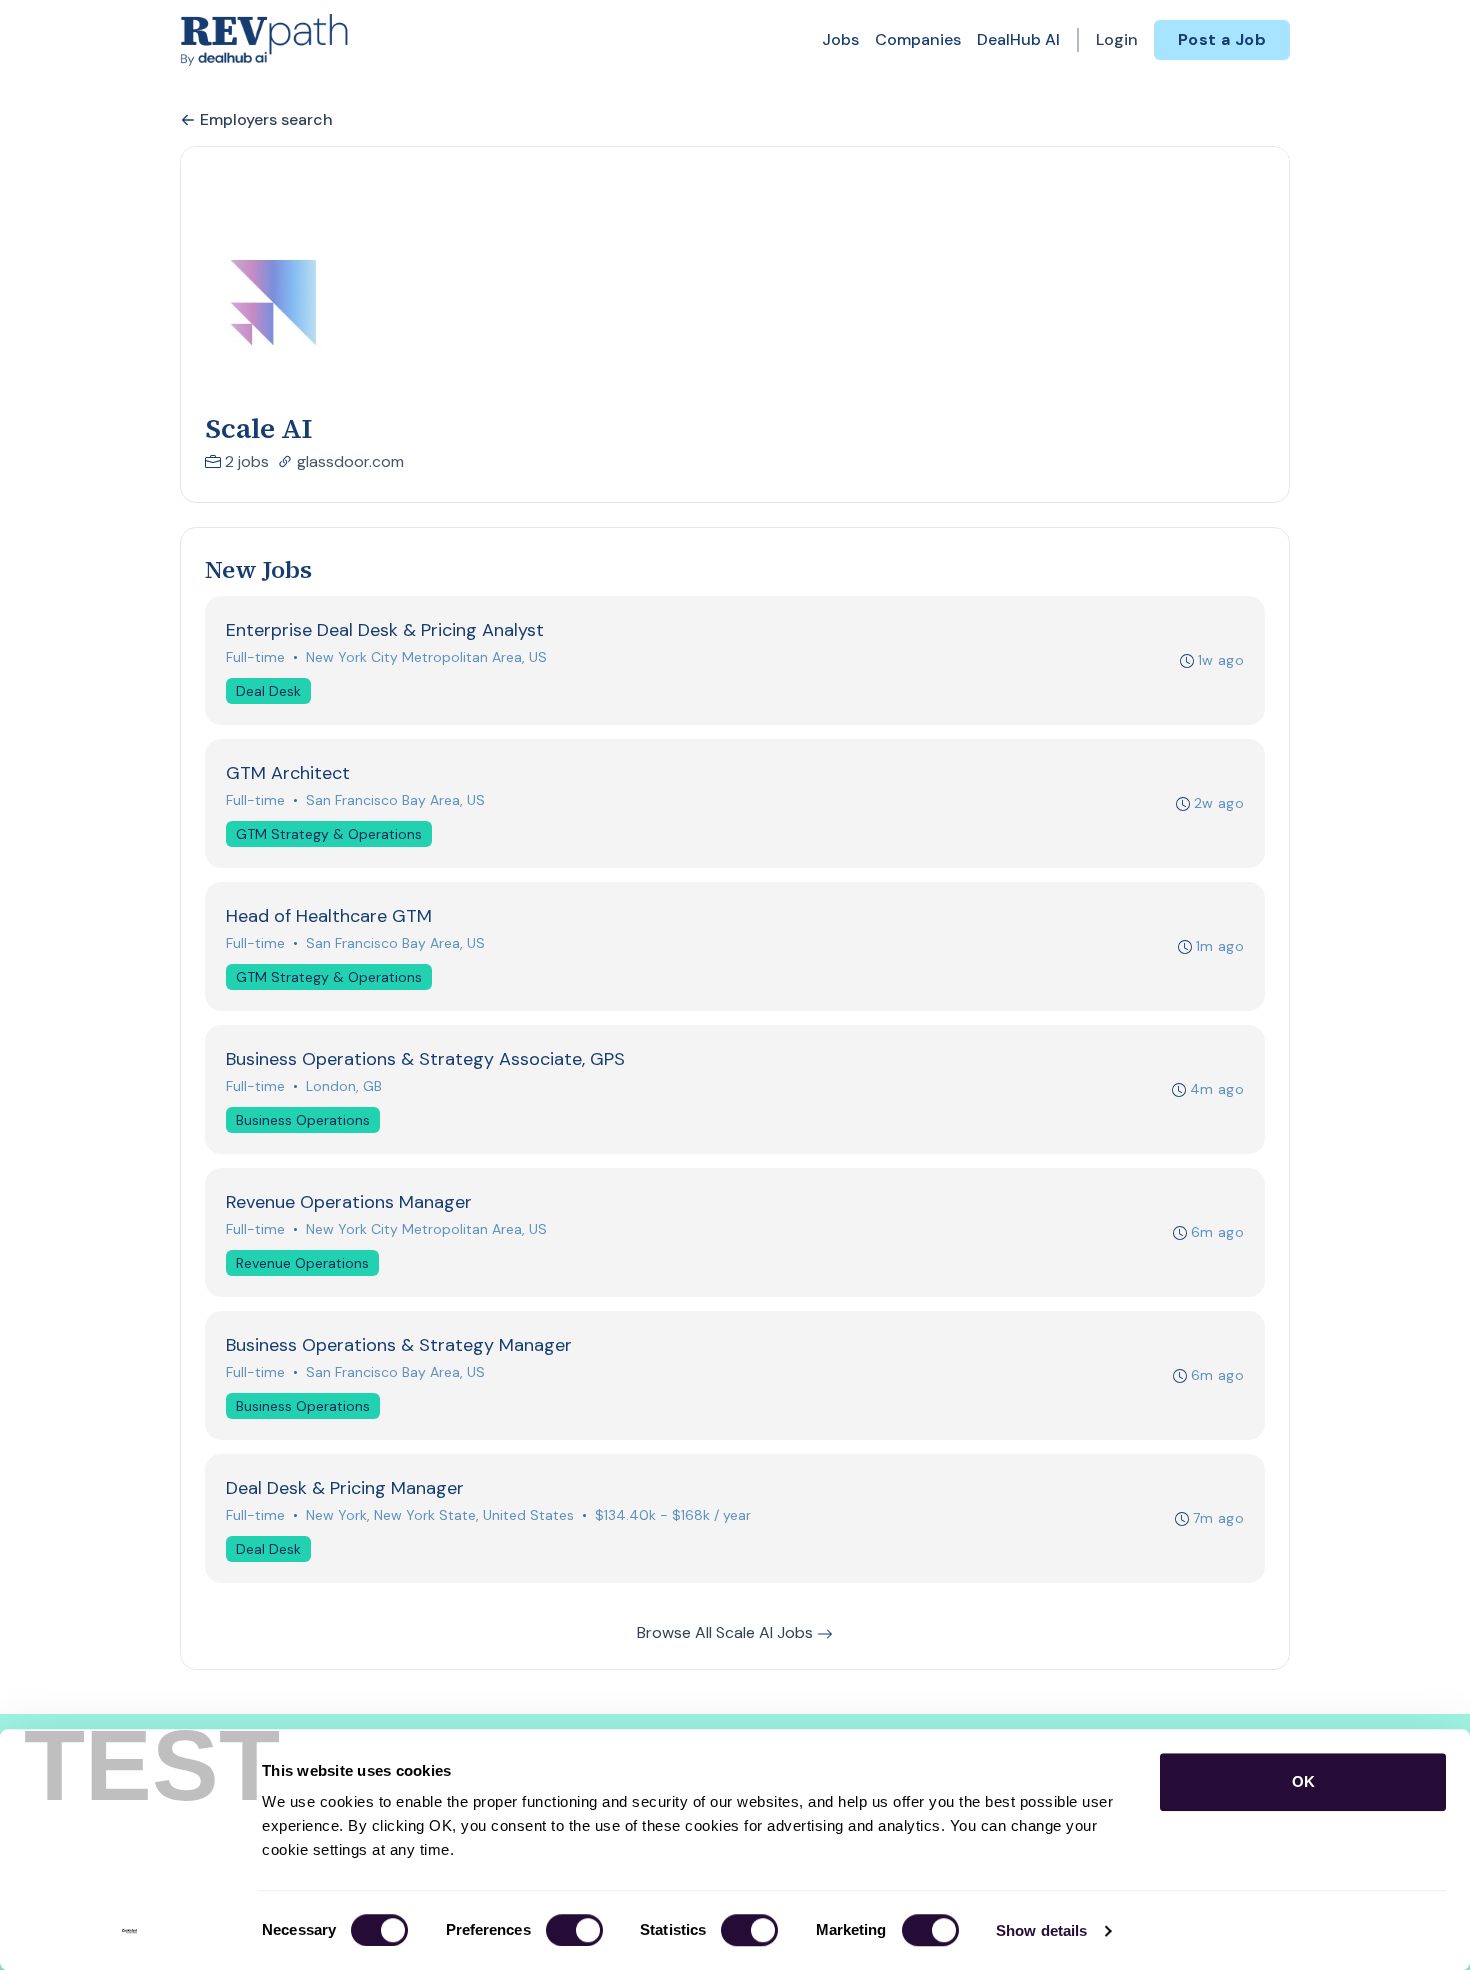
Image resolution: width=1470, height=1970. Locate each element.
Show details (1041, 1930)
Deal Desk (268, 691)
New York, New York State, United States (440, 1515)
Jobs (840, 39)
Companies (918, 39)
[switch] (574, 1930)
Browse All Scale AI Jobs (727, 1632)
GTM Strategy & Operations (329, 834)
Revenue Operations (302, 1263)
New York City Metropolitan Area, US (426, 657)
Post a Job (1222, 39)
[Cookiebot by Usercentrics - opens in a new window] (129, 1931)
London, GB (344, 1086)
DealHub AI (1018, 39)
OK (1303, 1781)
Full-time (255, 657)
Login (1117, 39)
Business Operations (303, 1120)
